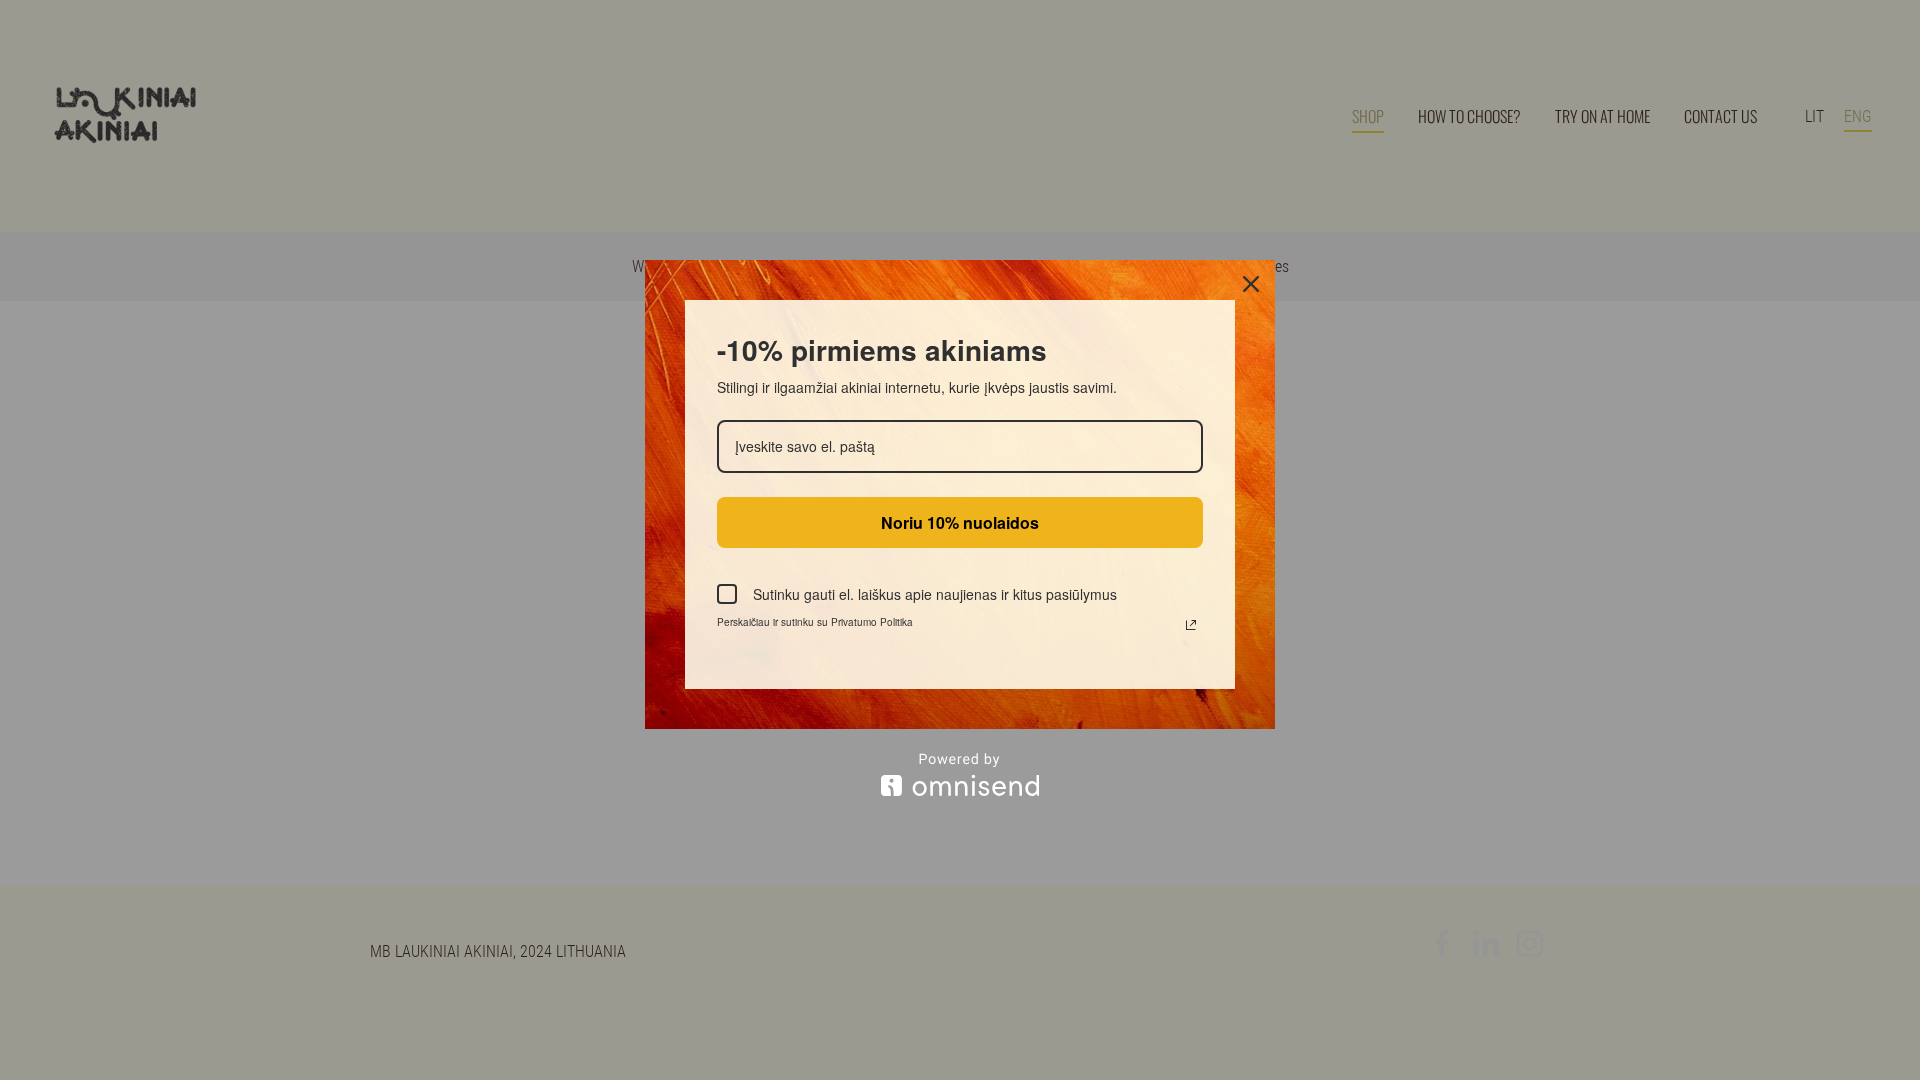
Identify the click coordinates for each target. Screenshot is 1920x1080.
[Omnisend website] (960, 774)
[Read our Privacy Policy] (1191, 625)
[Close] (1251, 284)
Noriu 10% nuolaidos (960, 522)
